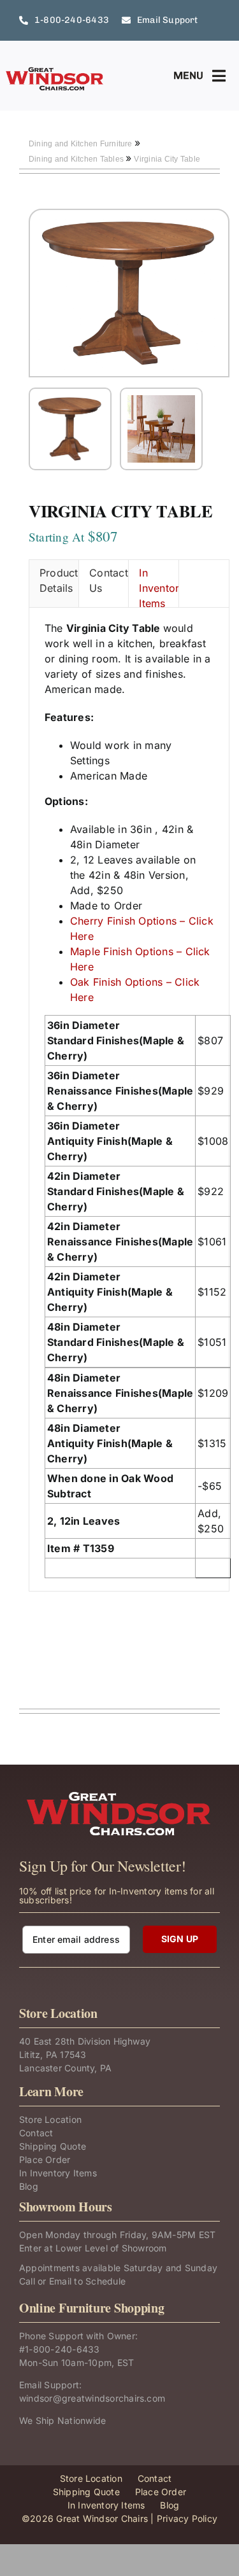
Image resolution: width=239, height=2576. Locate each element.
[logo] (55, 71)
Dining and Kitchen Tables (77, 159)
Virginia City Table (167, 159)
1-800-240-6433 (62, 2349)
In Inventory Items (158, 587)
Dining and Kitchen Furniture (82, 144)
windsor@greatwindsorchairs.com (92, 2398)
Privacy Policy (187, 2518)
